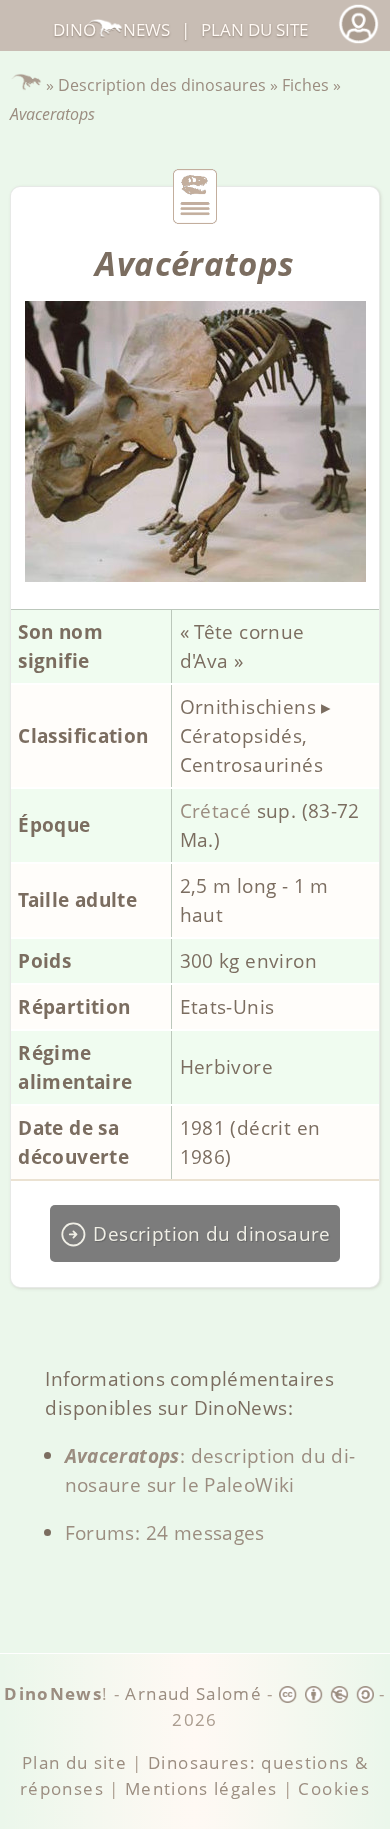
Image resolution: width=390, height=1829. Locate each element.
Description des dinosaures (162, 85)
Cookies (333, 1788)
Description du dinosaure (209, 1233)
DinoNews (111, 29)
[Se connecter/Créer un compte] (358, 40)
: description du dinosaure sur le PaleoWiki (210, 1470)
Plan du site (254, 29)
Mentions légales (201, 1788)
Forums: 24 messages (165, 1532)
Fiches (305, 85)
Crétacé (216, 810)
